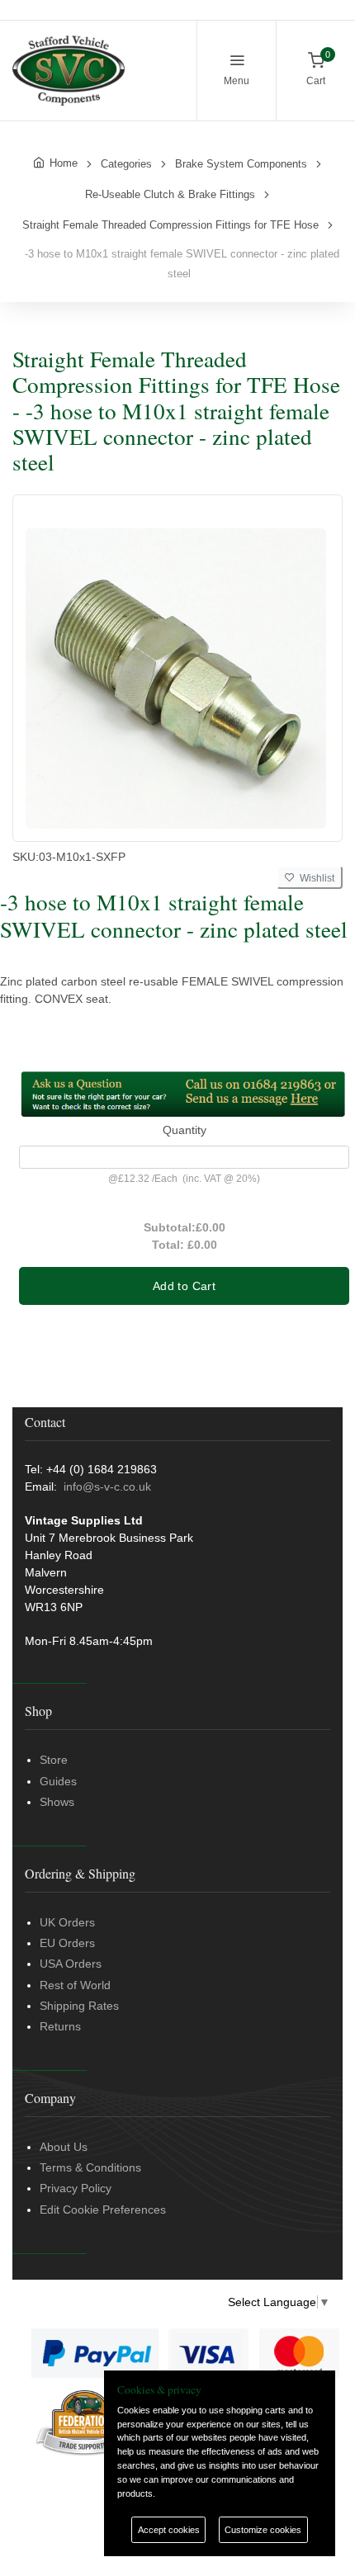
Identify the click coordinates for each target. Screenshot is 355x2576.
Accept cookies (169, 2530)
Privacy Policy (76, 2188)
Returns (60, 2026)
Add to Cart (184, 1286)
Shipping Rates (79, 2006)
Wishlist (315, 878)
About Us (64, 2147)
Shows (57, 1802)
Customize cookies (263, 2530)
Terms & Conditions (90, 2167)
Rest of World (75, 1985)
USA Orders (71, 1964)
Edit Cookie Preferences (103, 2210)
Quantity (185, 1130)
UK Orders (67, 1922)
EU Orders (67, 1943)
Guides (58, 1781)
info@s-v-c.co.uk (107, 1487)
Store (54, 1760)
